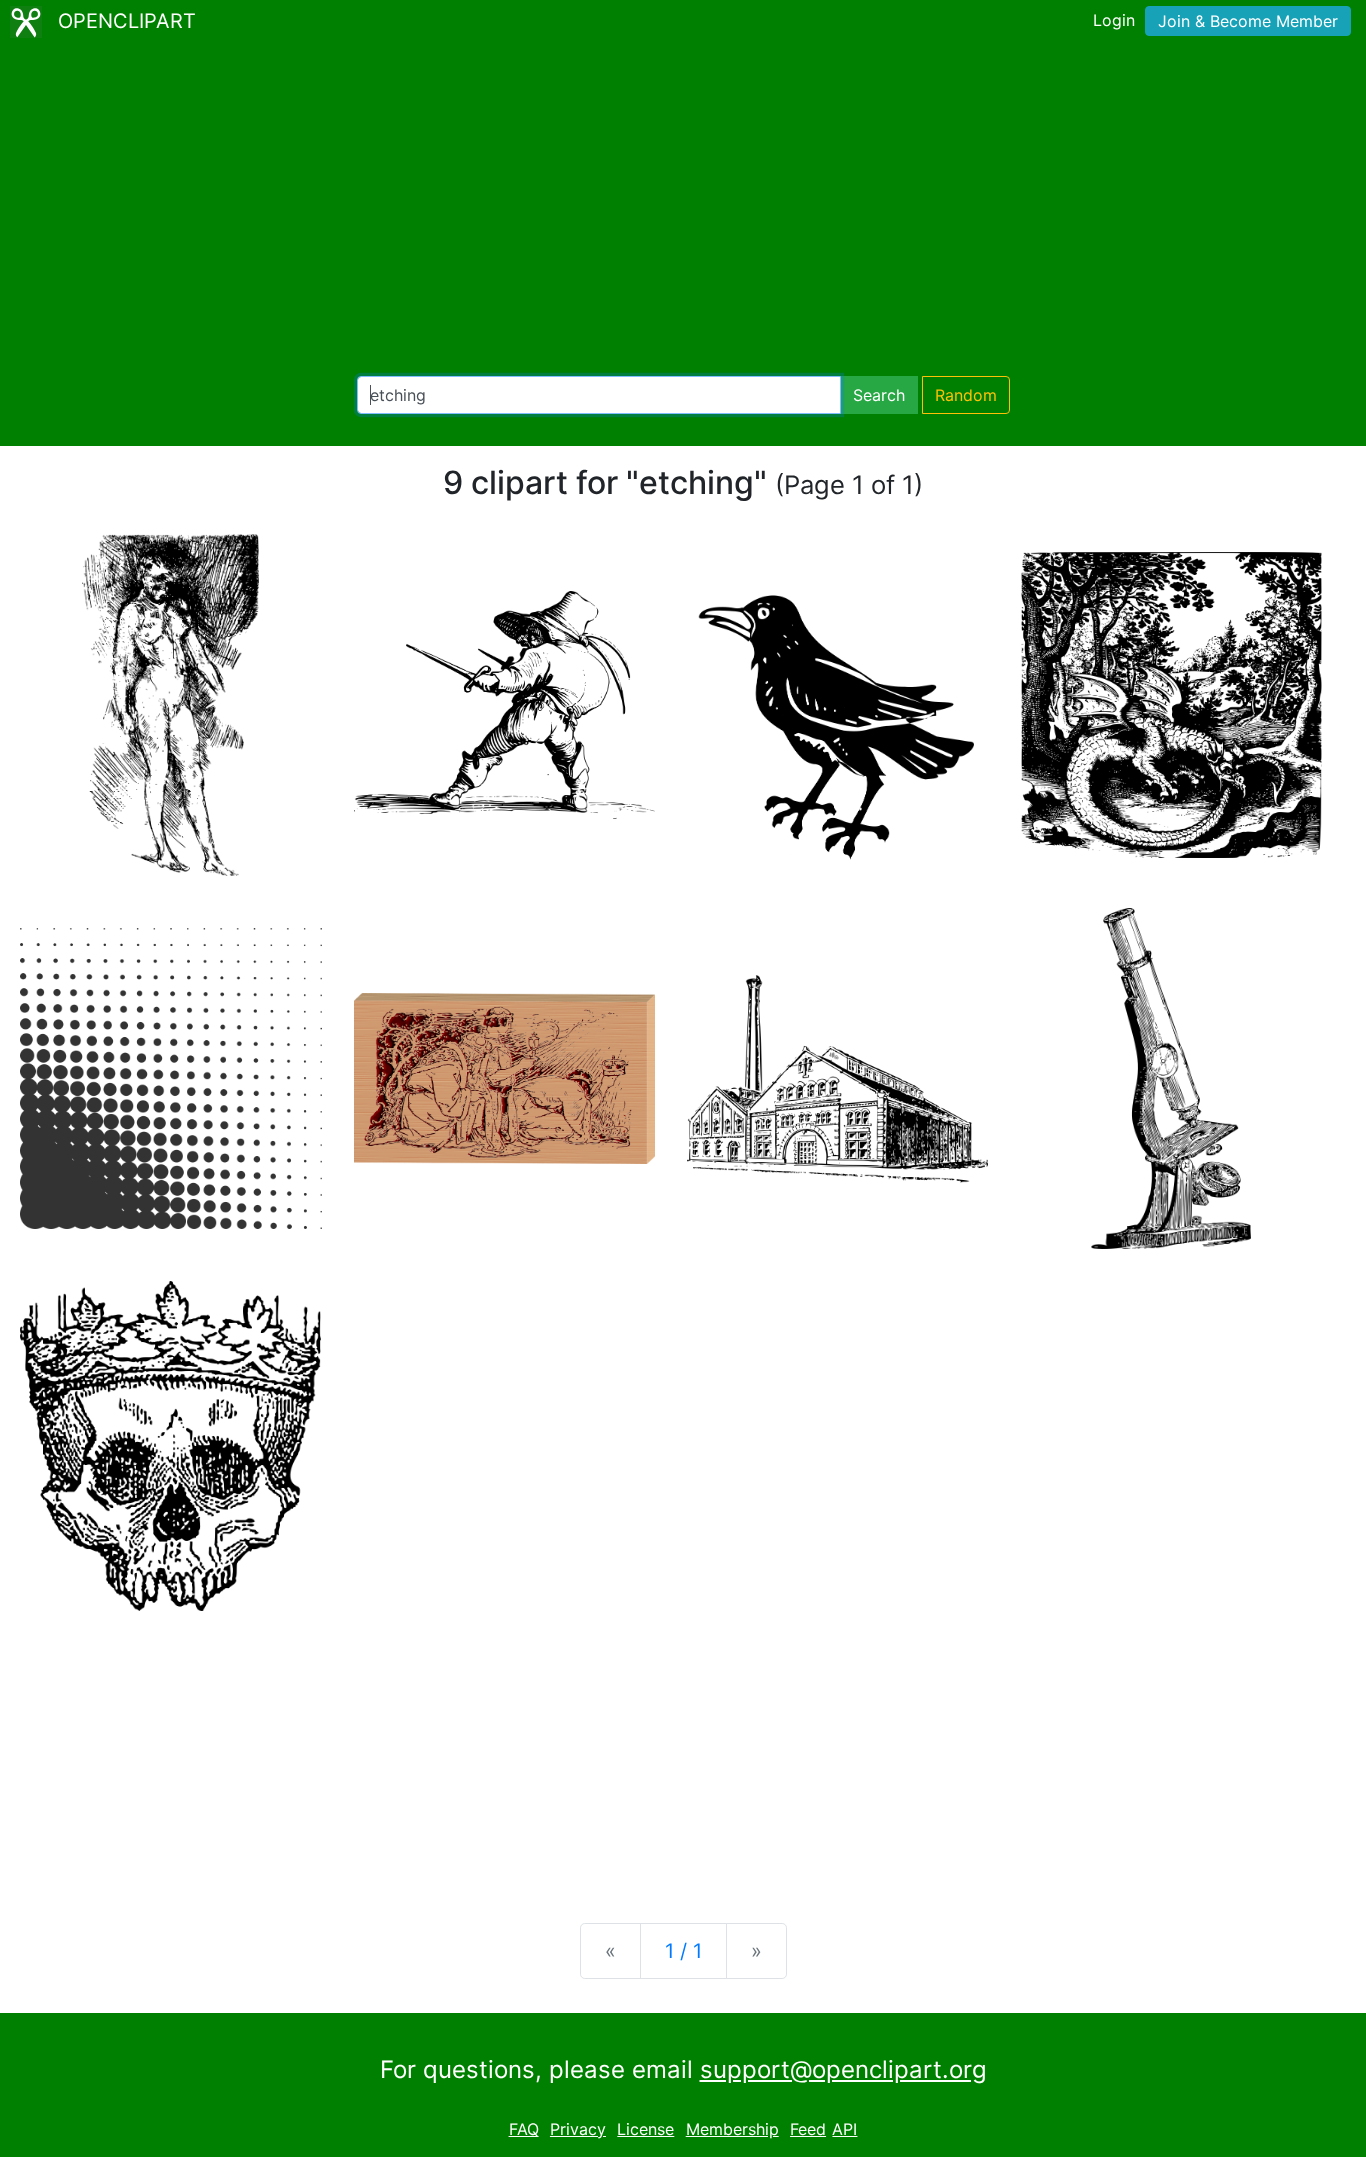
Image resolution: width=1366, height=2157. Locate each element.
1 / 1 (683, 1951)
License (645, 2129)
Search (879, 395)
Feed (808, 2129)
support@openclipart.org (843, 2069)
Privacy (578, 2129)
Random (966, 395)
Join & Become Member (1248, 21)
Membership (732, 2129)
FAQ (524, 2129)
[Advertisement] (683, 210)
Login (1114, 20)
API (844, 2129)
